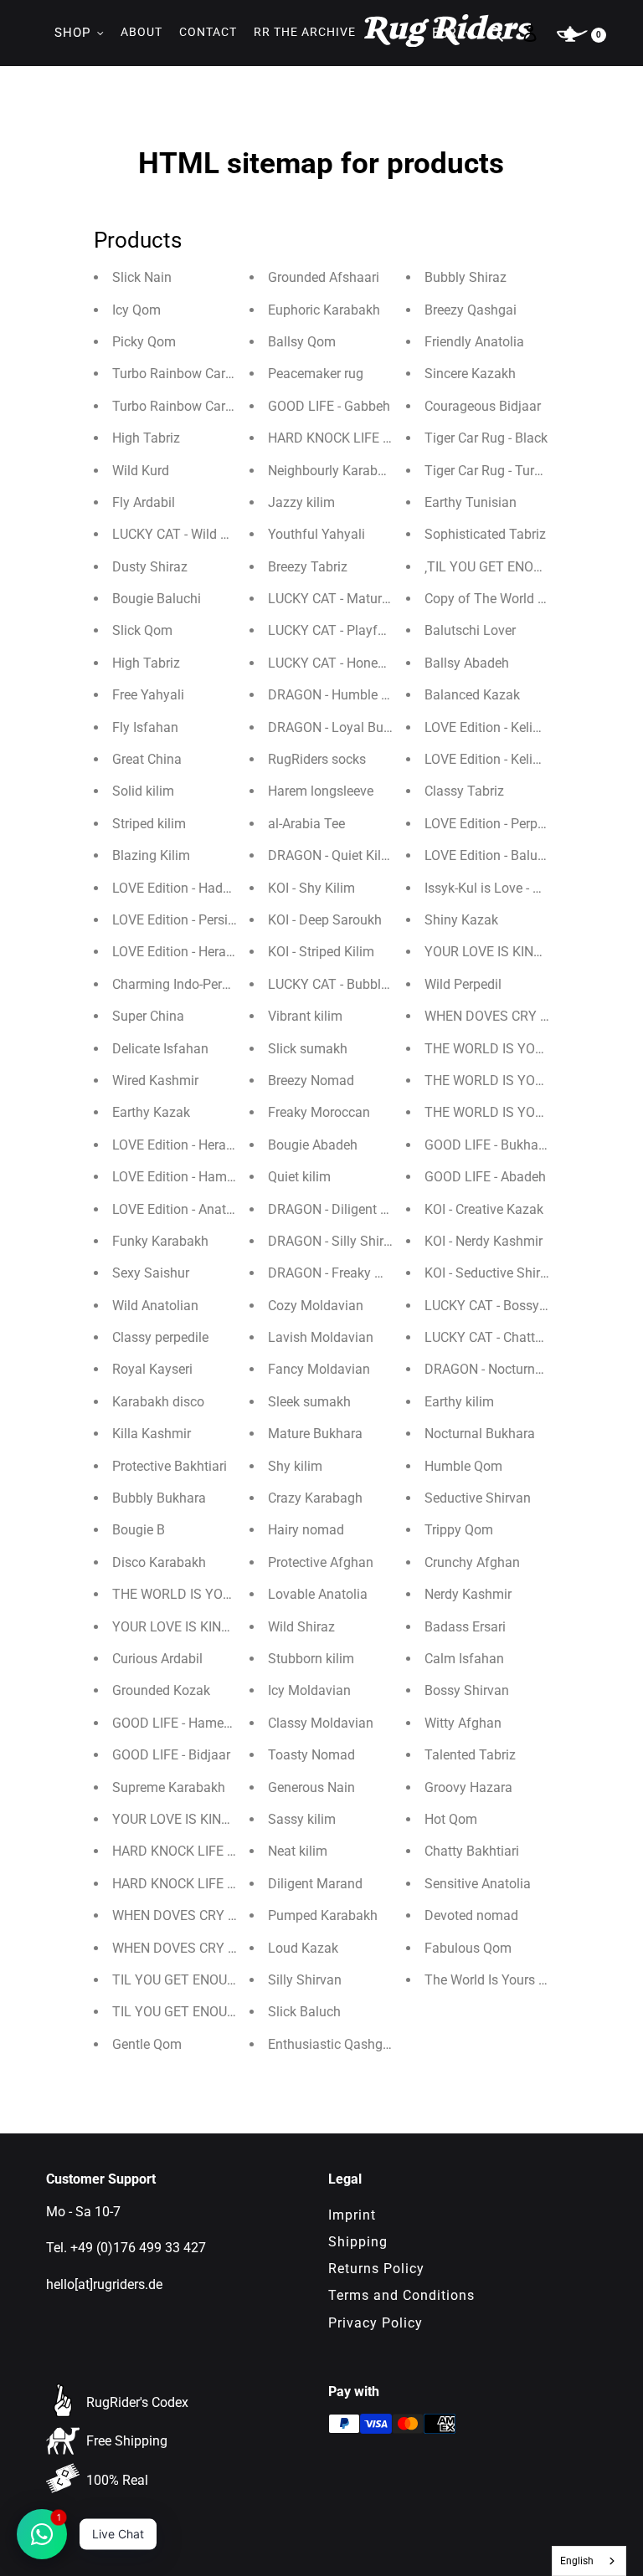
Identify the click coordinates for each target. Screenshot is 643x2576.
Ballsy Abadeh (467, 663)
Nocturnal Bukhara (480, 1434)
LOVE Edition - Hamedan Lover (202, 1177)
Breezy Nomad (311, 1081)
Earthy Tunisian (471, 502)
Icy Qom (136, 310)
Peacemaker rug (316, 374)
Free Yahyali (148, 695)
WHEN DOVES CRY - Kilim (188, 1915)
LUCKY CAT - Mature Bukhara (355, 599)
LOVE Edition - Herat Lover (189, 952)
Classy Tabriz (464, 791)
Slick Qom (142, 630)
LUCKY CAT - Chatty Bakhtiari (511, 1337)
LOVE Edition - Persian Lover (195, 920)
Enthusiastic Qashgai (331, 2044)
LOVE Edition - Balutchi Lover (510, 855)
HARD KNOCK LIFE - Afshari (350, 438)
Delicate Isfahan (160, 1049)
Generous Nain (311, 1787)
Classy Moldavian (321, 1723)
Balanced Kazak (472, 695)
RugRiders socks (317, 759)
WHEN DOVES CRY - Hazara (507, 1016)
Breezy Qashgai (471, 310)
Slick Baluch (304, 2012)
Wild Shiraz (301, 1627)
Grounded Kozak (161, 1690)
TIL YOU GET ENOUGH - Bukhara (208, 2012)
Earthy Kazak (151, 1112)
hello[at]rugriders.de (104, 2284)
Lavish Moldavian (321, 1337)
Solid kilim (143, 791)
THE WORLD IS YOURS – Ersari (517, 1081)
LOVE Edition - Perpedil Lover (509, 824)
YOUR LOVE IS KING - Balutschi (204, 1819)
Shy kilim (295, 1466)
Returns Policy (376, 2269)
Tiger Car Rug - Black (486, 438)
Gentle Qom (147, 2044)
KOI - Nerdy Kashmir (484, 1241)
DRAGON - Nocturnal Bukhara (512, 1369)
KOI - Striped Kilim (321, 952)
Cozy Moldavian (316, 1306)
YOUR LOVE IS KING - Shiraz (507, 952)
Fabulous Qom (468, 1948)
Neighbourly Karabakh (334, 471)
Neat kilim (298, 1851)
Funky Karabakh (160, 1241)
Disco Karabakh (159, 1562)
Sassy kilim (302, 1819)
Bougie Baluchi (157, 599)
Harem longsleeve (321, 791)
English (577, 2561)
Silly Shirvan (305, 1980)
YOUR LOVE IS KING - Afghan (198, 1627)
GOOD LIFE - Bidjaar (171, 1755)
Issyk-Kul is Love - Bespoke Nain (519, 888)
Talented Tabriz (470, 1755)
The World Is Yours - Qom (499, 1980)
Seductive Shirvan (478, 1498)
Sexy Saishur (151, 1273)
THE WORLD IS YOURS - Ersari (514, 1049)
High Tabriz (146, 438)
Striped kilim (149, 824)
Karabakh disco (158, 1402)
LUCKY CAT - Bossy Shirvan (506, 1306)
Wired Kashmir (155, 1081)
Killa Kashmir (152, 1434)
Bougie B (139, 1530)
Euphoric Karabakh (324, 310)
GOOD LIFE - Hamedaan (183, 1723)
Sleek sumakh (309, 1402)
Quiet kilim (299, 1177)
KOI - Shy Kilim (311, 888)
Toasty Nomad (311, 1755)
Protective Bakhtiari (170, 1466)
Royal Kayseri (152, 1369)
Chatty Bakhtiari (472, 1851)
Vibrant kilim (305, 1016)
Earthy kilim (459, 1402)
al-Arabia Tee (306, 824)
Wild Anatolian (155, 1306)
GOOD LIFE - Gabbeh (329, 406)
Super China (148, 1016)
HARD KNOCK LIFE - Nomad (195, 1884)
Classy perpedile (160, 1337)
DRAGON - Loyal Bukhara (342, 727)
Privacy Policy (376, 2323)
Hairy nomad (306, 1530)
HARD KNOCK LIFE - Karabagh (202, 1851)
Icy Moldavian (309, 1690)
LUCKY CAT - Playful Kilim (345, 630)
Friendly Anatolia (474, 342)
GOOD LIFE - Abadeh (485, 1177)
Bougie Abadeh (313, 1145)
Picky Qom (144, 342)
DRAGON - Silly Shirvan (337, 1241)
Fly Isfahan (145, 727)
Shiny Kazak (461, 920)
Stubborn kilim (311, 1659)
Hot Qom (451, 1819)
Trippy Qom (459, 1530)
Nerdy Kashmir (468, 1594)
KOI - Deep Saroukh (325, 920)
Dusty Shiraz (150, 567)
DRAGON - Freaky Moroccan (351, 1273)
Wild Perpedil (463, 984)
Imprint (352, 2215)
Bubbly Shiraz (466, 277)
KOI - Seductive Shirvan (493, 1273)
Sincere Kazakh (470, 374)
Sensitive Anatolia (478, 1884)
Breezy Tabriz (308, 567)
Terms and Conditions (401, 2295)
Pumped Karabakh (323, 1915)
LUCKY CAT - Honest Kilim (345, 663)
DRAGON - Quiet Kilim (332, 855)
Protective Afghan (321, 1562)
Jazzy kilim (301, 502)
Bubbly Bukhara (159, 1498)
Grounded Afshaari (324, 277)
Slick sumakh (308, 1049)
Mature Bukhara (315, 1434)
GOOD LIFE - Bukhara (487, 1145)
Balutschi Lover (470, 630)
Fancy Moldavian (319, 1369)
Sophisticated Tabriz (485, 534)
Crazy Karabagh (315, 1498)
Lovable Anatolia (318, 1594)
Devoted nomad (471, 1915)
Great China (147, 759)
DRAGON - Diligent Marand (347, 1209)
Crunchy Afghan (472, 1562)
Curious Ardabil (157, 1659)
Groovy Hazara (468, 1787)
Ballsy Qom (302, 342)
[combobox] (589, 2561)
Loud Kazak (303, 1948)
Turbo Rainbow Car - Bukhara (198, 406)
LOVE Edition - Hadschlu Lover (201, 888)
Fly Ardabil (144, 502)
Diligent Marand (315, 1884)
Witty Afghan (463, 1723)
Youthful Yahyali (316, 534)
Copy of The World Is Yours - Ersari (526, 599)
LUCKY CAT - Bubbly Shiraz (348, 984)
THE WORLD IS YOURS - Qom (199, 1594)
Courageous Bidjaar (483, 406)
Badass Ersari (465, 1627)
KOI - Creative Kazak (484, 1209)
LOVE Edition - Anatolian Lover (202, 1209)
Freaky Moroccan (319, 1112)
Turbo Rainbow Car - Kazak (192, 374)
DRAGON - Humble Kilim (340, 695)
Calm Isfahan (464, 1659)
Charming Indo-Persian (180, 984)
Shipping (358, 2242)
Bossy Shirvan (467, 1690)
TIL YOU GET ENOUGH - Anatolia (208, 1980)
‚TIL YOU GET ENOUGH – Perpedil (524, 567)
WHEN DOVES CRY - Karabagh (202, 1948)
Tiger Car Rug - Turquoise (499, 471)
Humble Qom (463, 1466)
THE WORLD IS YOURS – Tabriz (519, 1112)
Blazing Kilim (151, 855)
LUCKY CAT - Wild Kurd (180, 534)
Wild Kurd (141, 471)
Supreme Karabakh (169, 1787)
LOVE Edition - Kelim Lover (502, 727)
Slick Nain (142, 277)
